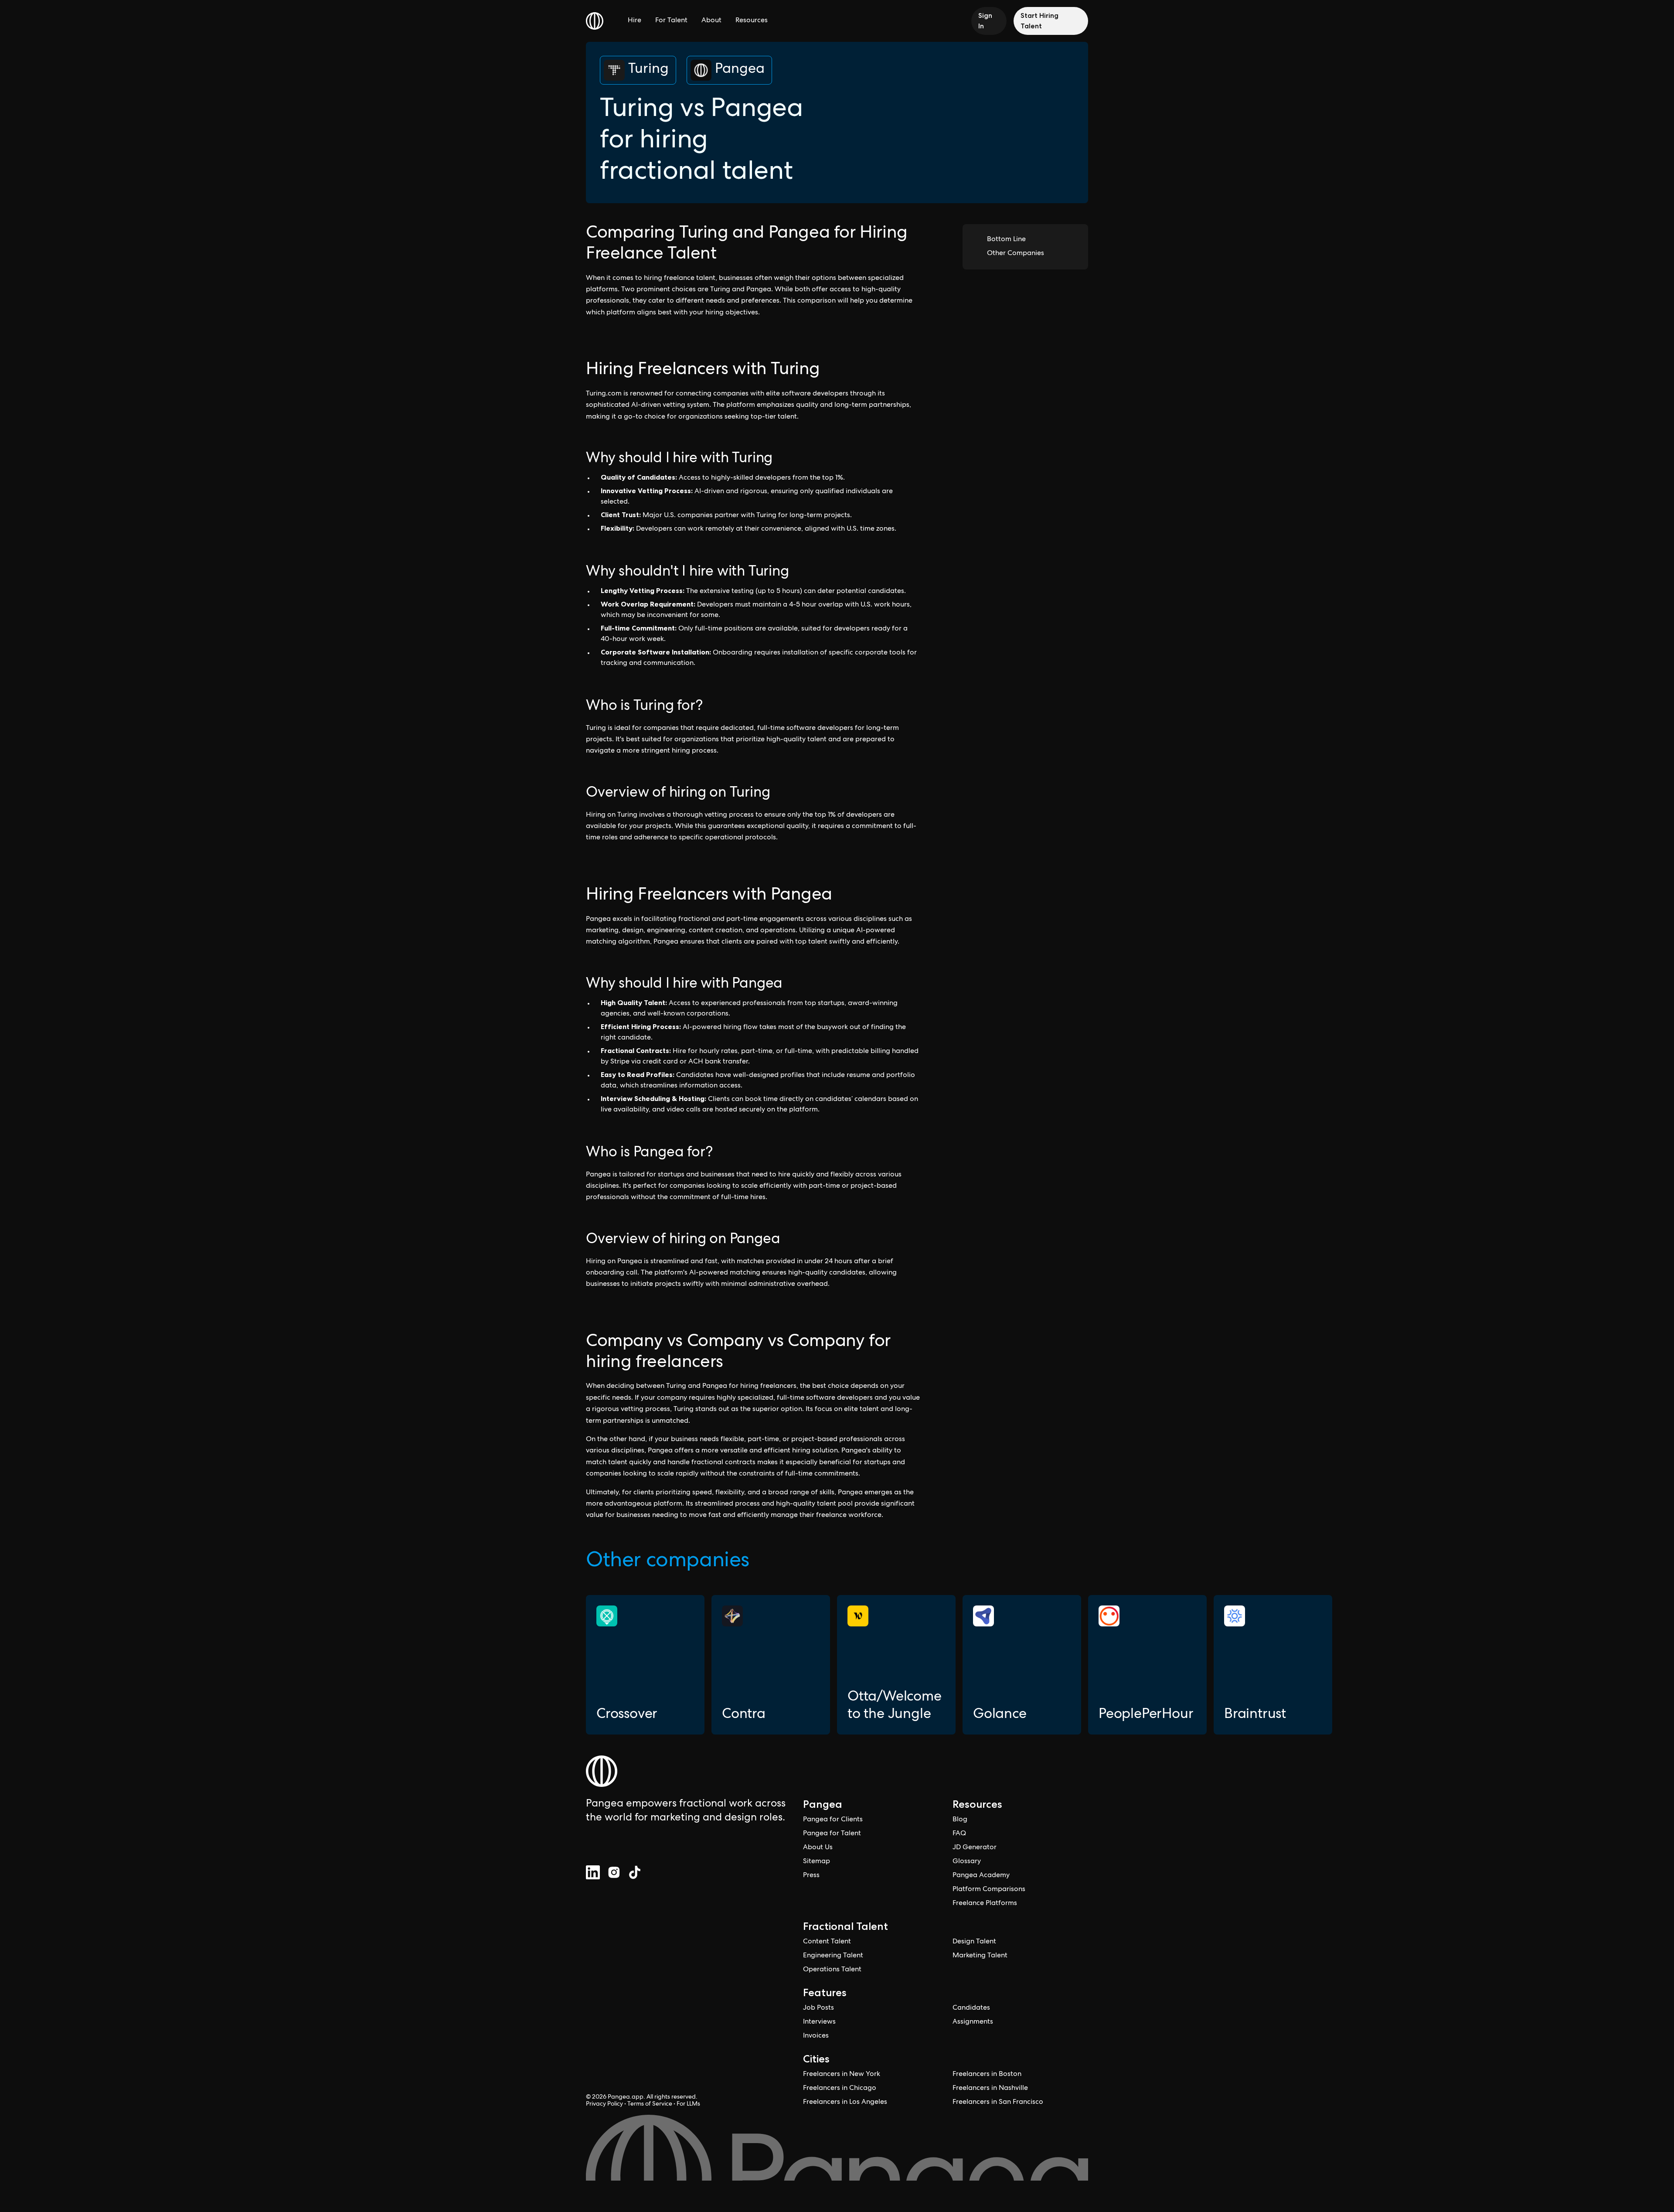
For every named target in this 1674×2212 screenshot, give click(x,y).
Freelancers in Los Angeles (845, 2103)
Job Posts (818, 2008)
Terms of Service (650, 2104)
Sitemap (817, 1862)
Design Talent (974, 1942)
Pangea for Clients (833, 1820)
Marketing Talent (980, 1956)
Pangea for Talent (832, 1834)
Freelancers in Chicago (840, 2089)
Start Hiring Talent (1039, 21)
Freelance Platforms (985, 1904)
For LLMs (688, 2104)
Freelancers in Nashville (990, 2089)
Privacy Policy (604, 2104)
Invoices (816, 2036)
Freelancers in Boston (987, 2075)
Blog (960, 1820)
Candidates (971, 2008)
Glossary (967, 1862)
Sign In (985, 21)
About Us (818, 1848)
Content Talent (827, 1942)
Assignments (973, 2022)
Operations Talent (832, 1970)
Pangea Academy (981, 1876)
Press (811, 1876)
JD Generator (975, 1848)
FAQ (959, 1834)
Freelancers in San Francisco (998, 2103)
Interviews (819, 2022)
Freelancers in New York (842, 2075)
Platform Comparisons (989, 1890)
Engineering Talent (833, 1956)
